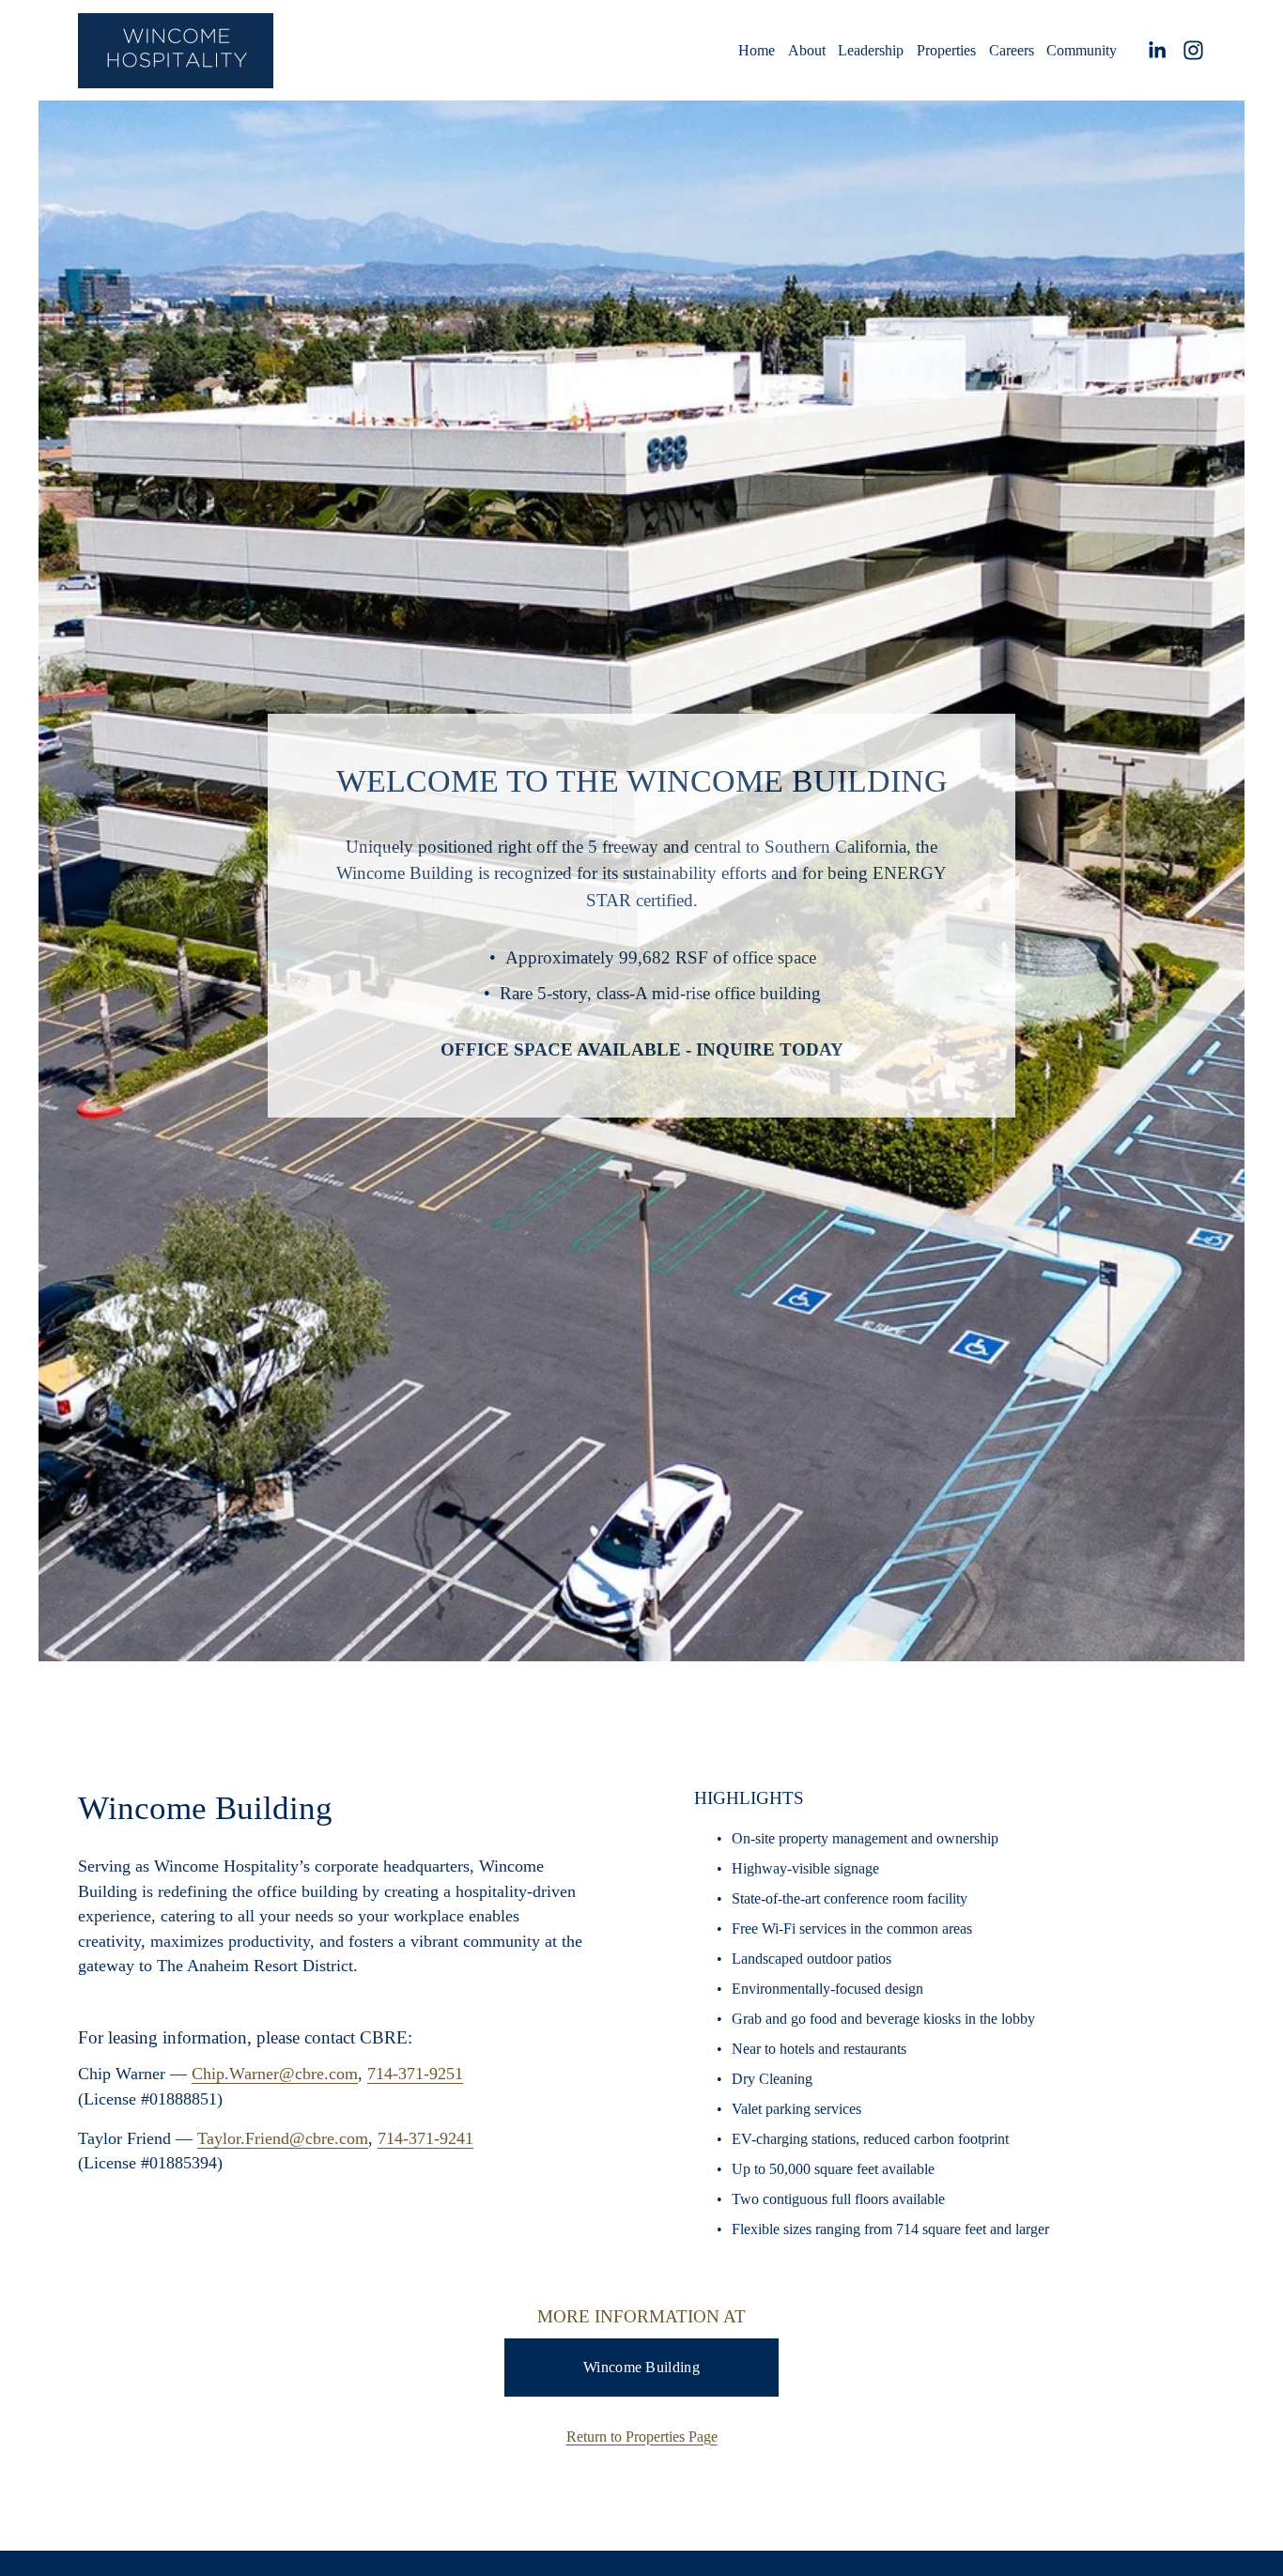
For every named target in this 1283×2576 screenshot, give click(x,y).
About (807, 50)
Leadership (871, 50)
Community (1082, 50)
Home (757, 50)
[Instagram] (1193, 50)
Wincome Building (641, 2367)
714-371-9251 (415, 2074)
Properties (946, 50)
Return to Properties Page (642, 2437)
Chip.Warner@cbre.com (275, 2074)
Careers (1012, 50)
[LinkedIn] (1157, 50)
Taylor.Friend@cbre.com (283, 2138)
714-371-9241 (425, 2138)
